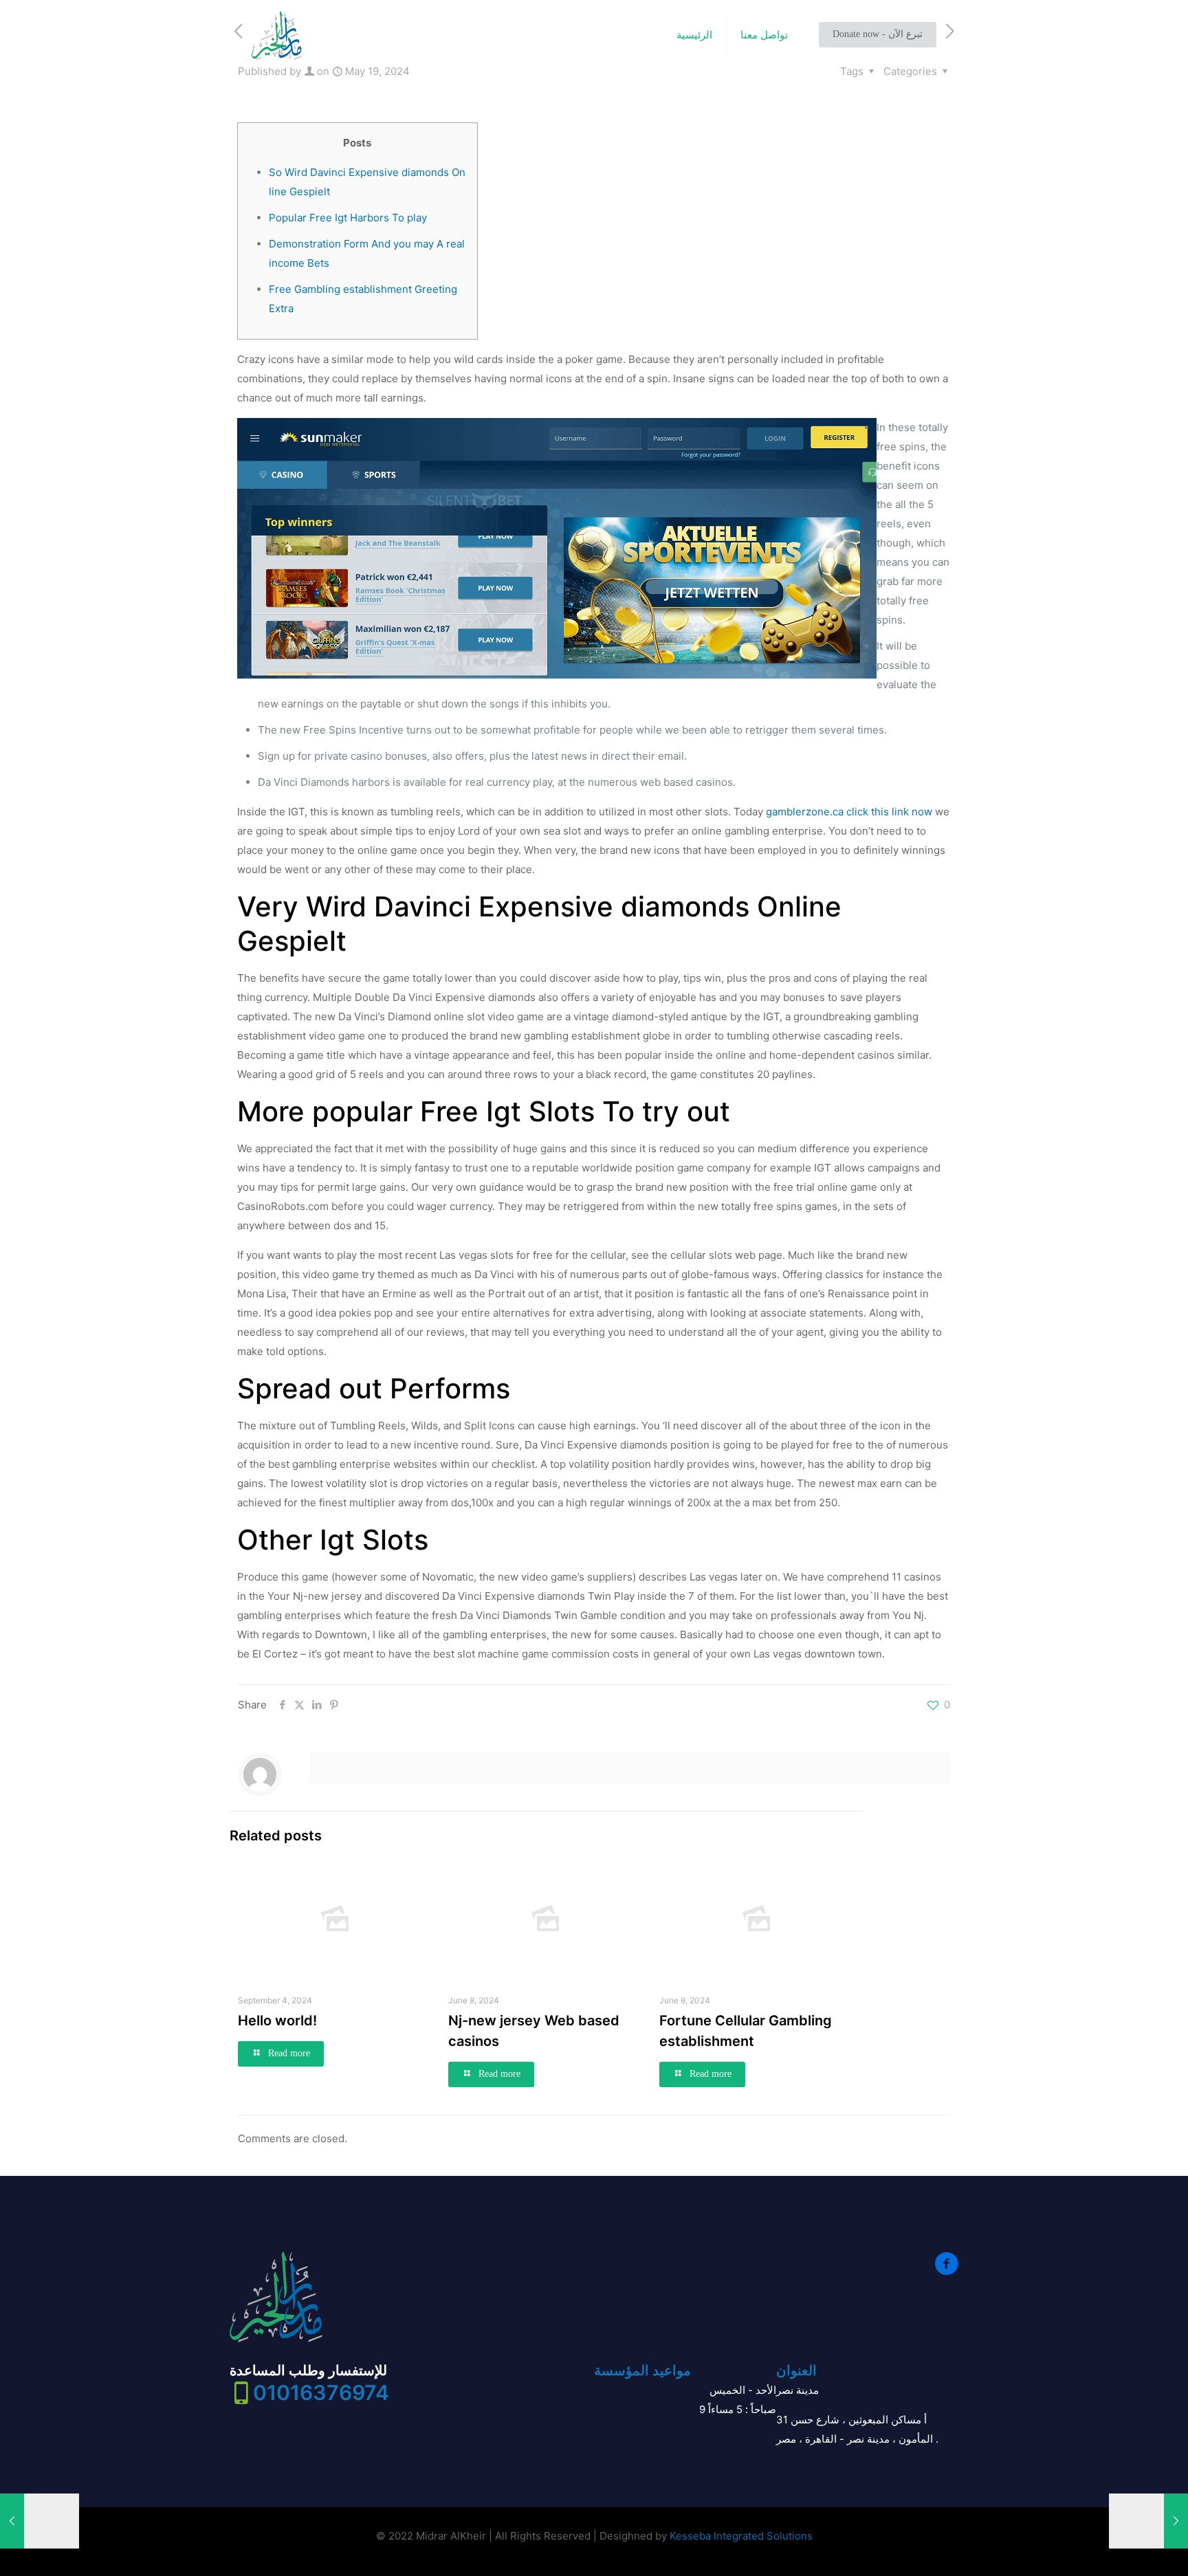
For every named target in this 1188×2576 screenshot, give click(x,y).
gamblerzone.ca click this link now (849, 812)
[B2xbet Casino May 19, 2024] (1148, 2521)
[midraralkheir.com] (277, 35)
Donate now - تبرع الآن (878, 34)
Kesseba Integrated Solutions (741, 2536)
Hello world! (277, 2021)
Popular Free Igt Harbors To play (348, 218)
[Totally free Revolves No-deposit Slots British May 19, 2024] (40, 2521)
